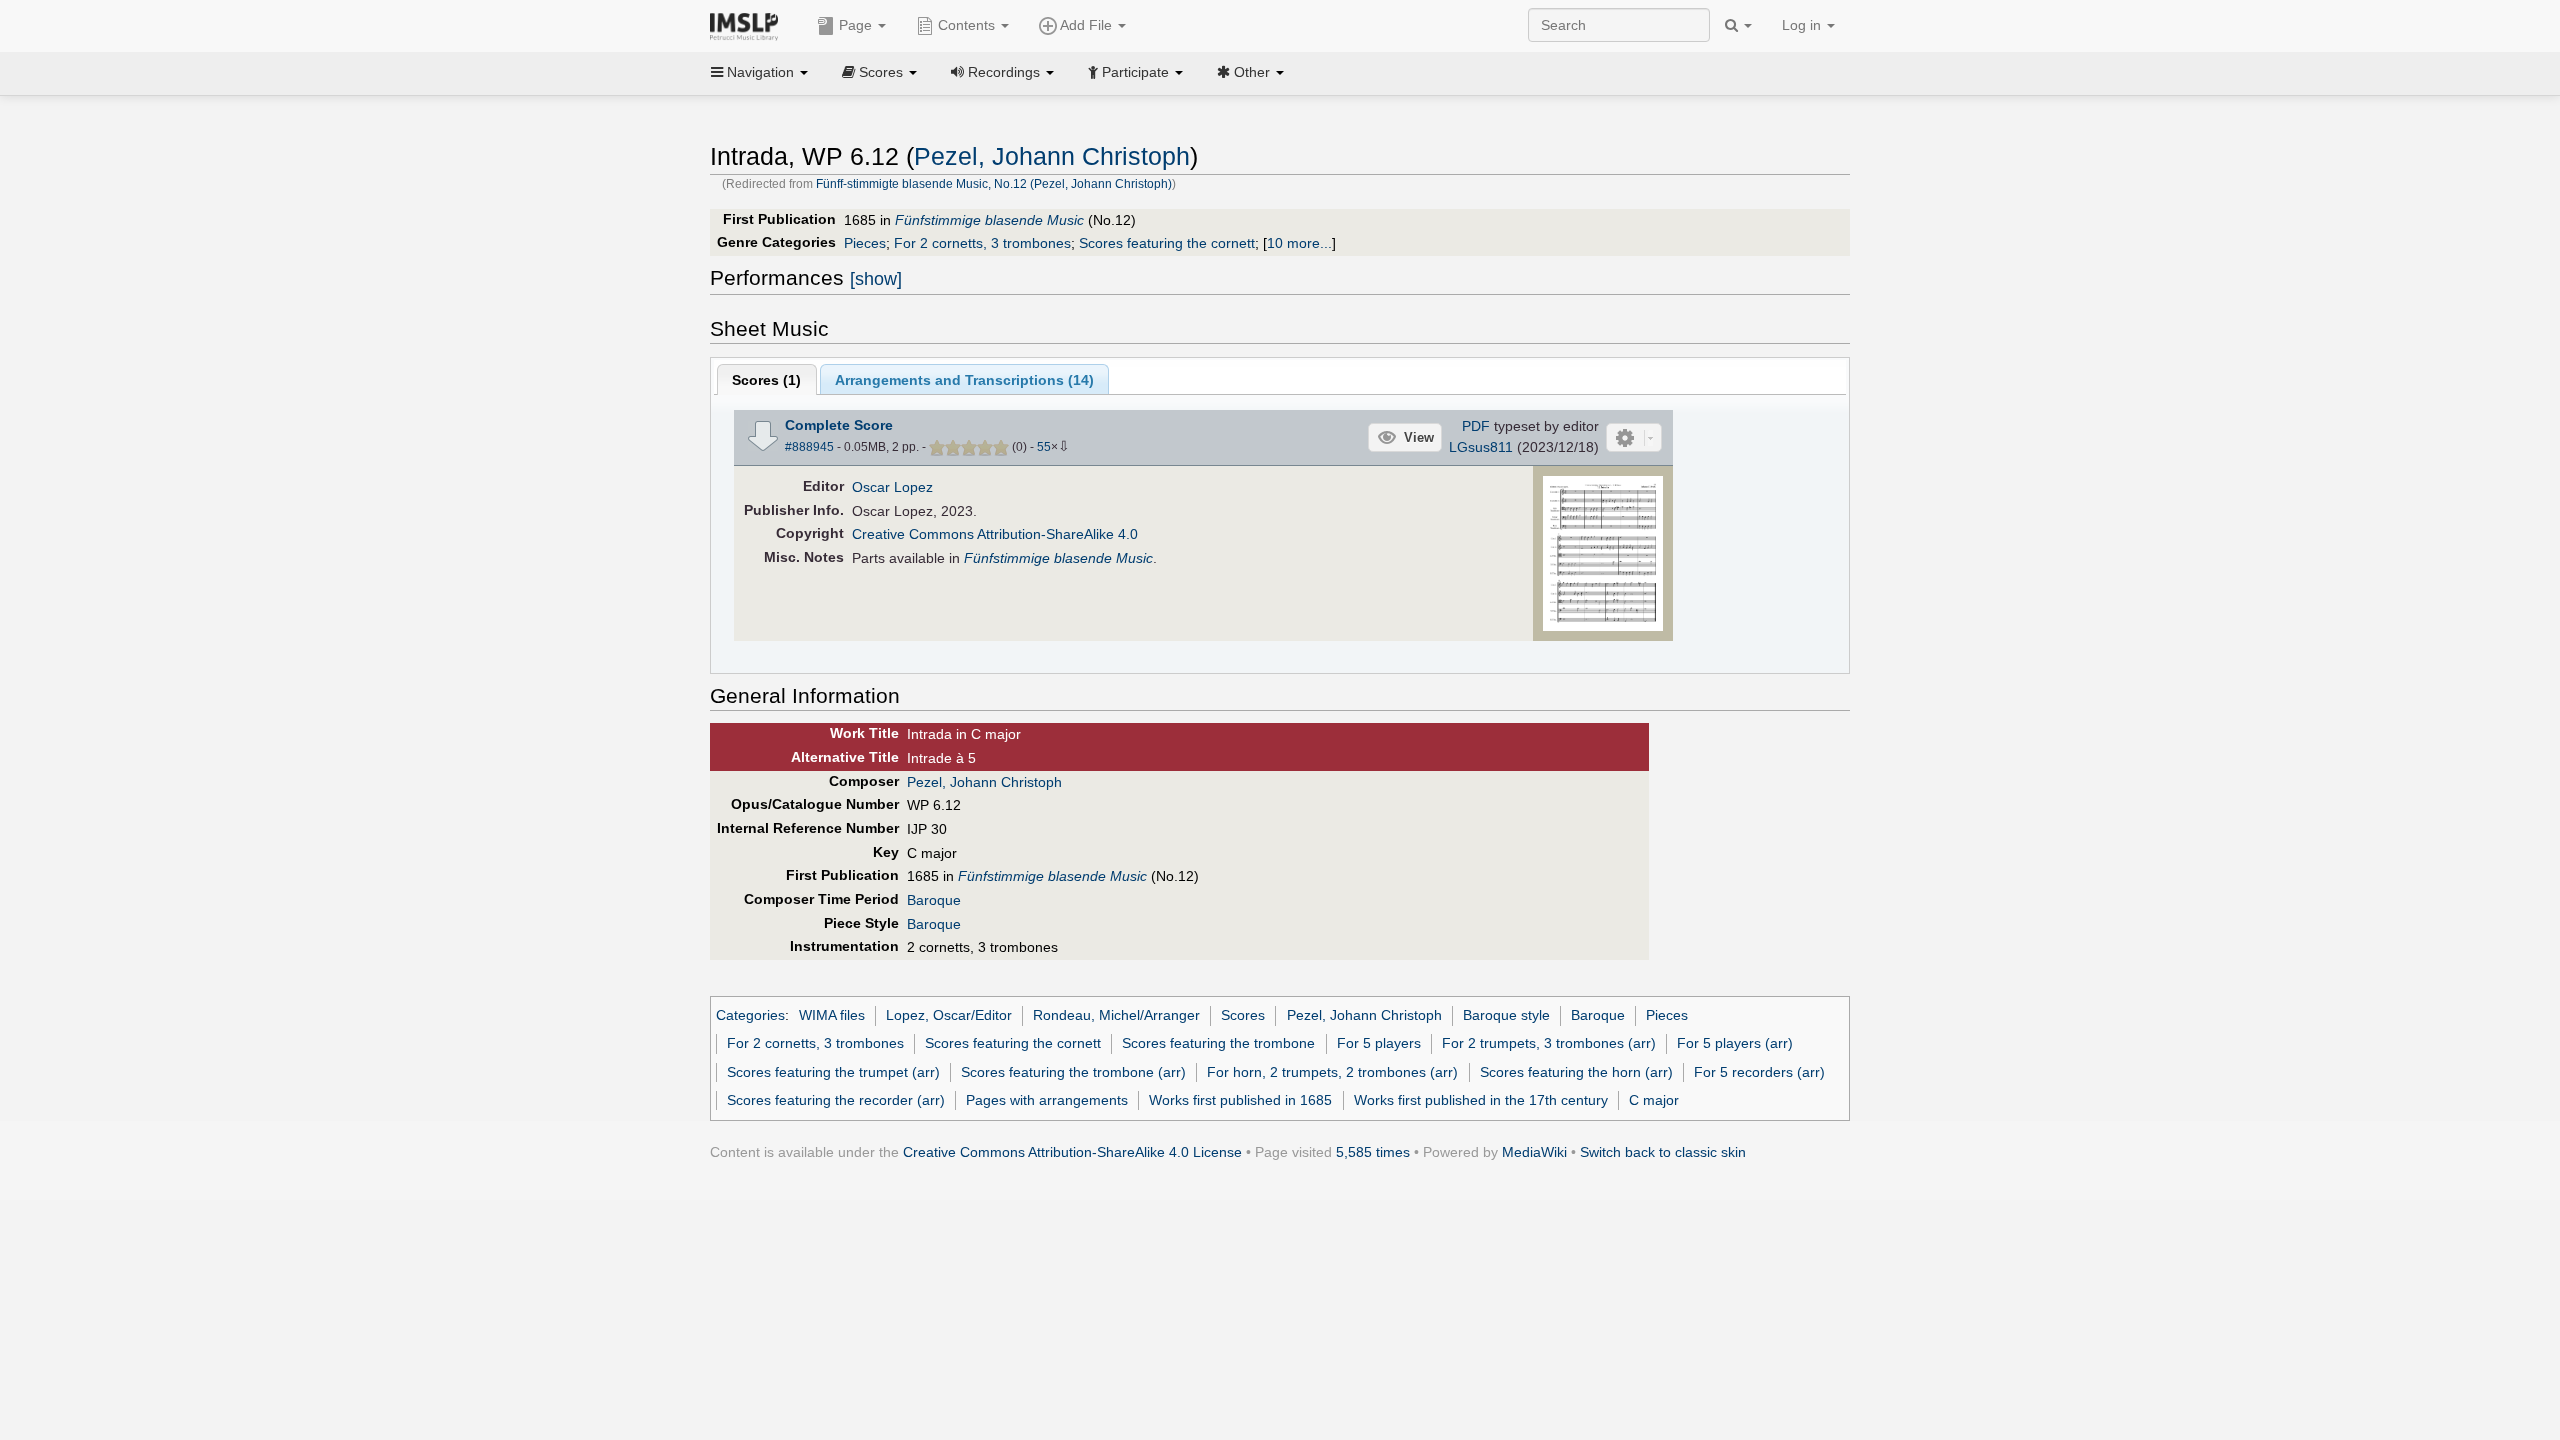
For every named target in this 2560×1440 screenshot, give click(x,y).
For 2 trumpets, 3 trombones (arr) (1549, 1043)
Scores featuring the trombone (1218, 1043)
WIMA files (832, 1015)
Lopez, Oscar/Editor (949, 1015)
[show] (876, 279)
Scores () (766, 380)
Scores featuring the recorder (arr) (836, 1100)
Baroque (934, 900)
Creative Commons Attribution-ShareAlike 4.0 (995, 534)
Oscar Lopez (892, 487)
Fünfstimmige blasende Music (989, 220)
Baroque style (1506, 1015)
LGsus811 (1481, 447)
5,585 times (1373, 1152)
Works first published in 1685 (1240, 1100)
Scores (1243, 1015)
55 (1044, 447)
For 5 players (1379, 1043)
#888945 (809, 447)
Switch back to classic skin (1663, 1152)
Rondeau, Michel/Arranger (1116, 1015)
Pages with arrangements (1047, 1100)
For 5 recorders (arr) (1759, 1072)
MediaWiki (1534, 1152)
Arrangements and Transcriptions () (964, 380)
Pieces (865, 243)
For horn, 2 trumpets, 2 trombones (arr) (1332, 1072)
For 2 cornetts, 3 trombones (982, 243)
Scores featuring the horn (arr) (1576, 1072)
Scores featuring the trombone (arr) (1073, 1072)
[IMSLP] (748, 25)
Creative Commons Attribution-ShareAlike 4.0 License (1072, 1152)
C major (1654, 1100)
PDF (1476, 426)
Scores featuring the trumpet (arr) (833, 1072)
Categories (750, 1015)
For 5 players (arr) (1735, 1043)
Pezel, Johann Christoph (1052, 156)
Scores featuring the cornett (1167, 243)
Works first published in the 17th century (1481, 1100)
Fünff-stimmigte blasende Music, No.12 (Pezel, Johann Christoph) (994, 184)
